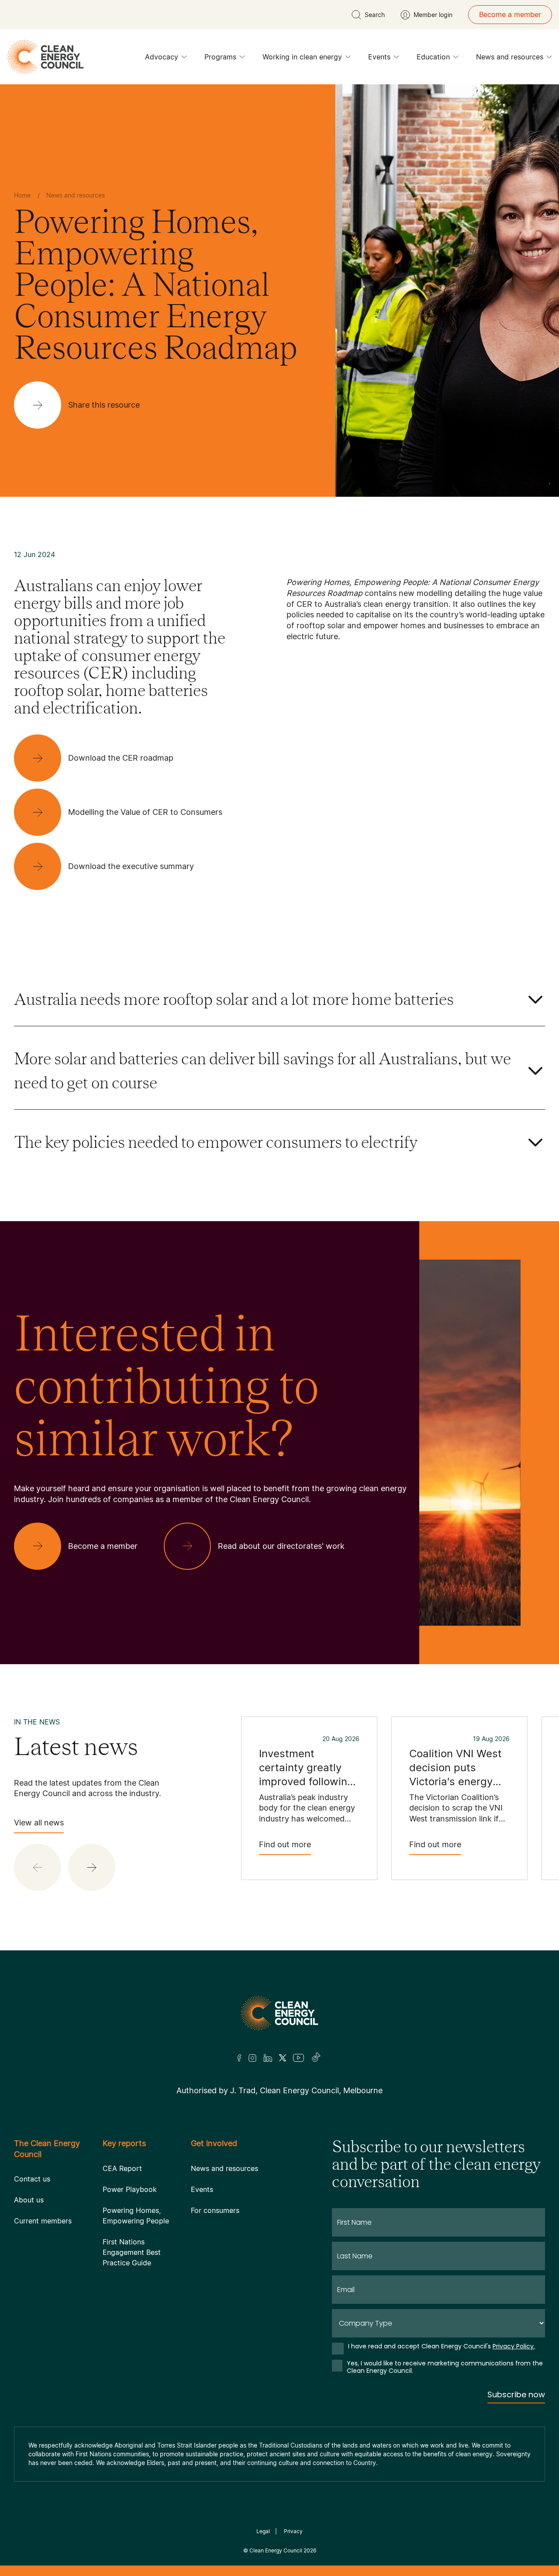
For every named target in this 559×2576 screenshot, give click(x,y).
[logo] (45, 57)
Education (433, 57)
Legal (263, 2531)
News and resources (510, 57)
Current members (43, 2221)
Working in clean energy (302, 57)
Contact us (32, 2179)
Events (379, 57)
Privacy (293, 2531)
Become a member (510, 14)
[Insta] (252, 2058)
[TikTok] (316, 2058)
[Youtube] (298, 2058)
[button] (92, 1867)
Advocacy (162, 57)
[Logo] (279, 2013)
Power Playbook (130, 2189)
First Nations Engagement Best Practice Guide (132, 2252)
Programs (220, 57)
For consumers (215, 2210)
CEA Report (122, 2168)
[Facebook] (239, 2058)
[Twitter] (283, 2058)
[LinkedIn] (268, 2058)
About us (29, 2200)
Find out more (285, 1844)
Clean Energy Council (276, 2550)
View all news (39, 1823)
